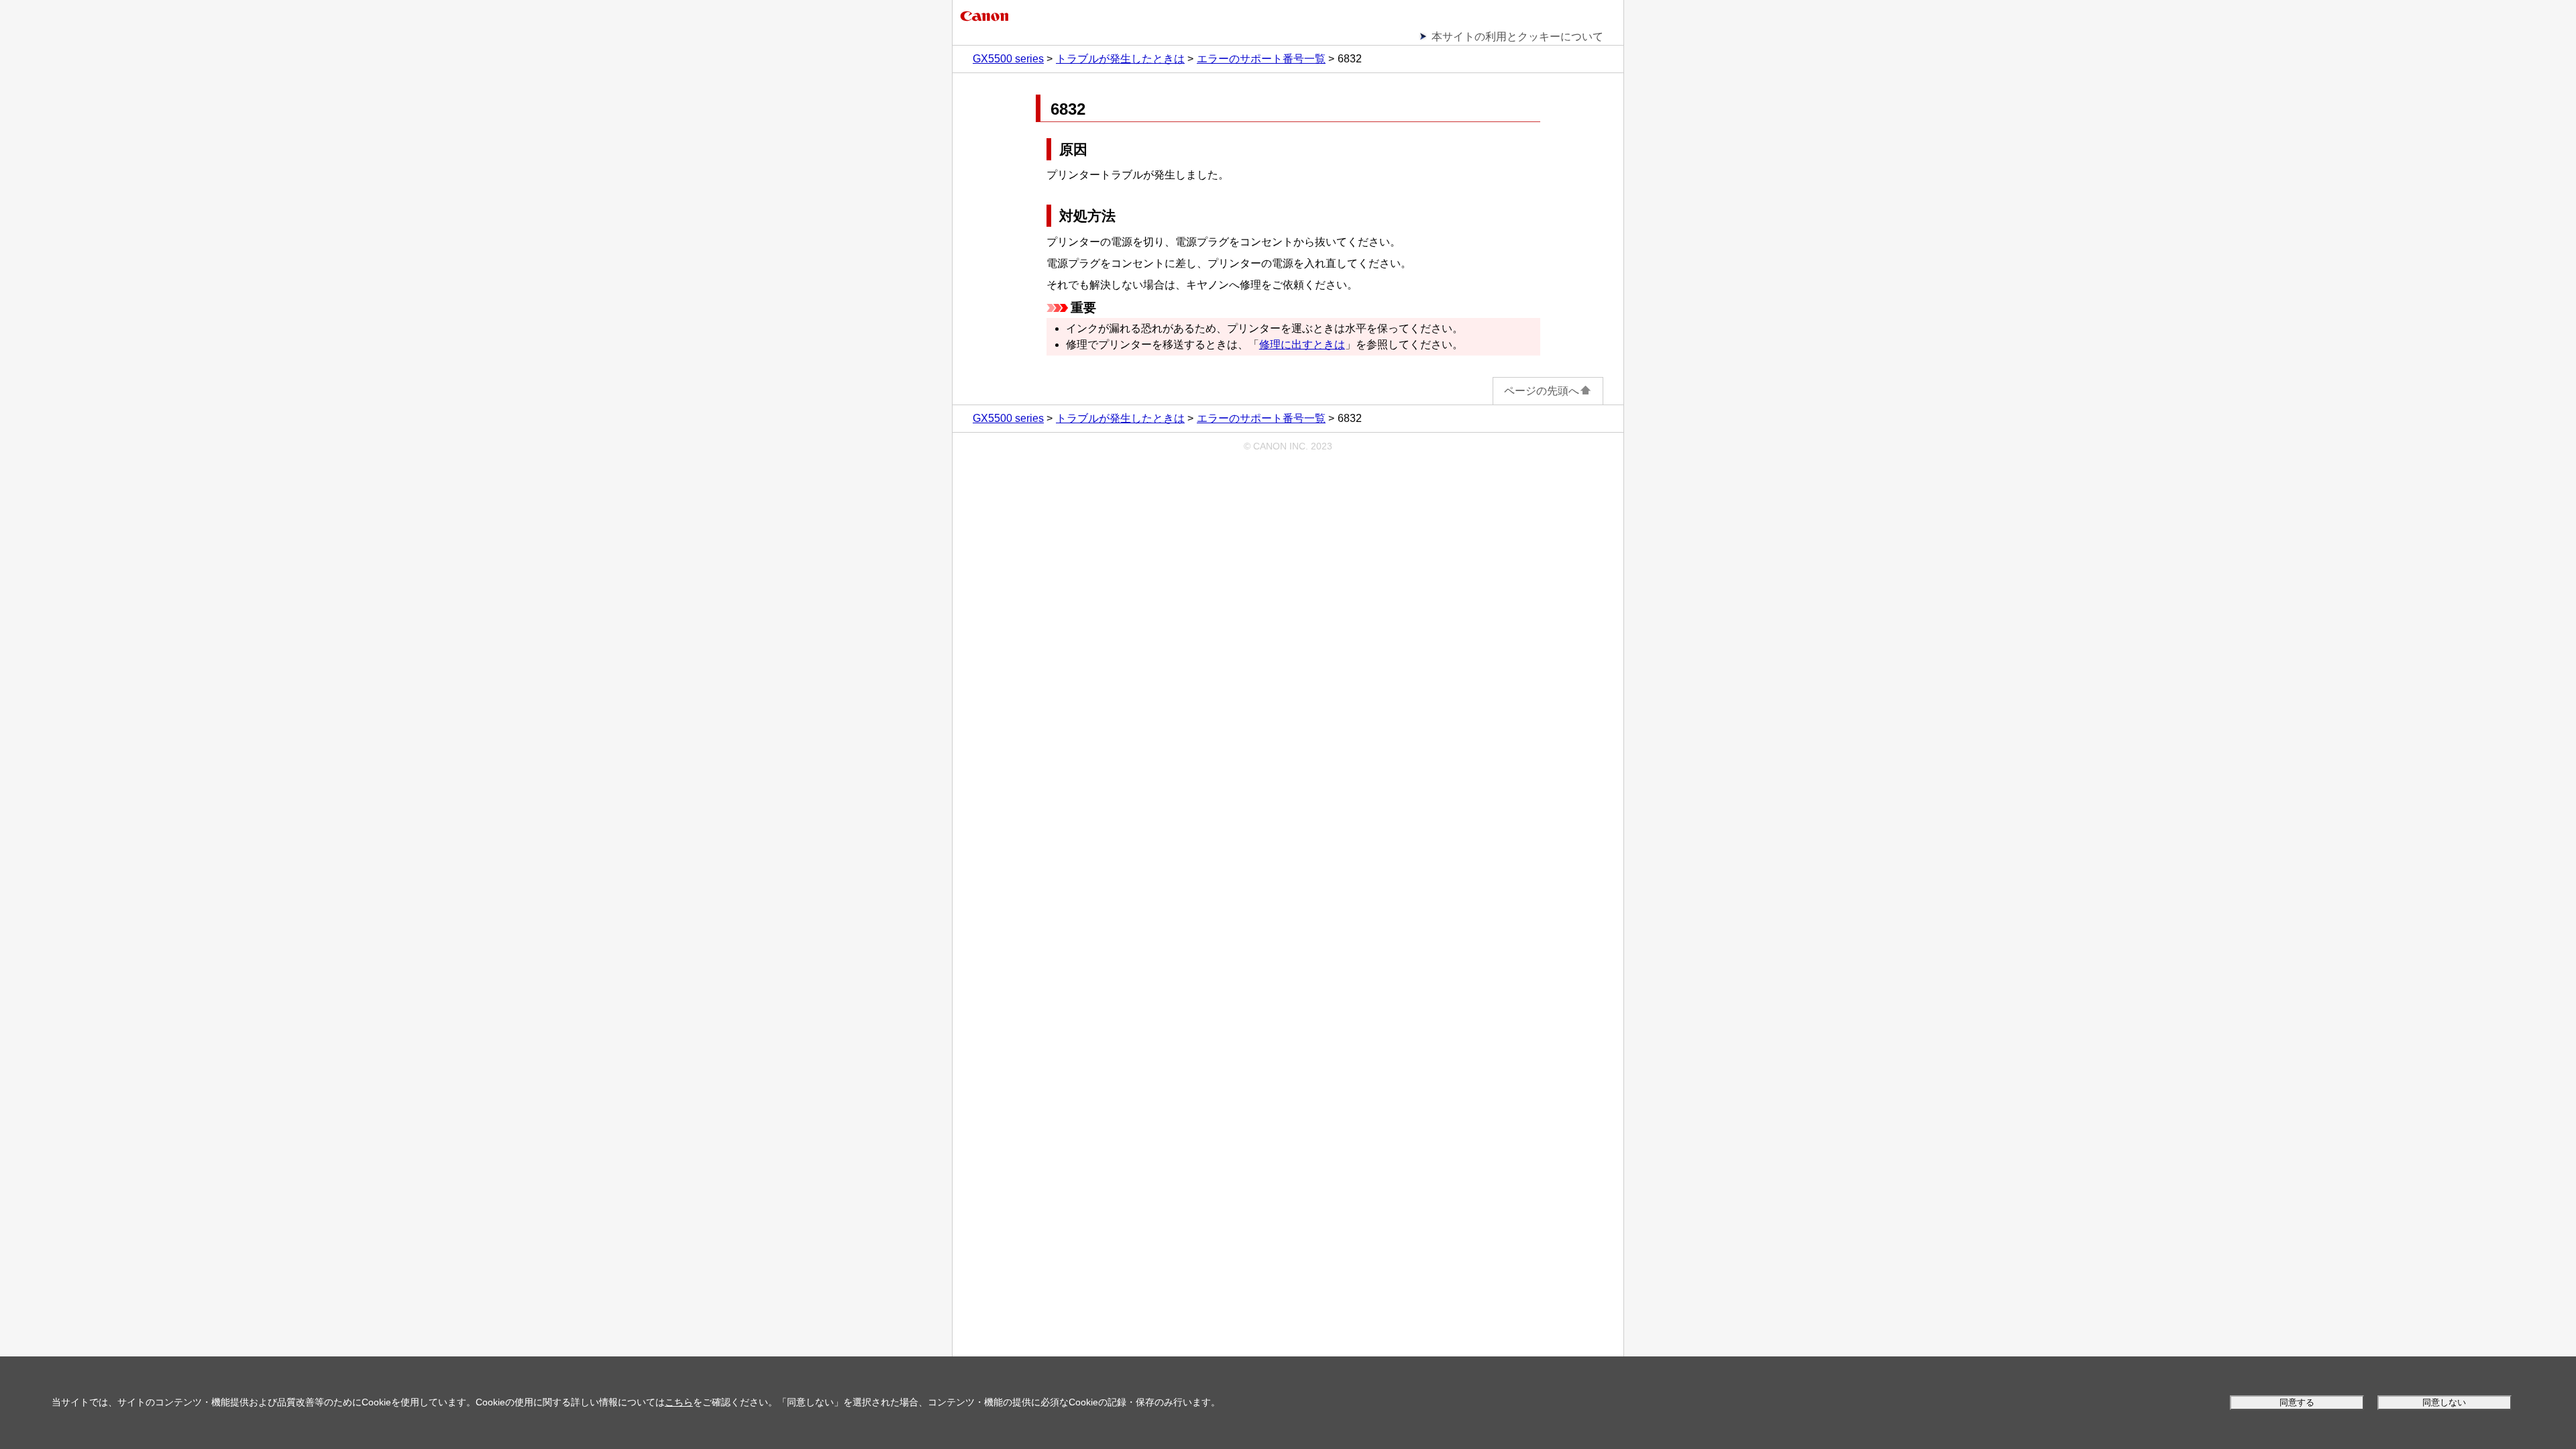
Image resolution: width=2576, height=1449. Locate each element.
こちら (679, 1402)
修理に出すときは (1302, 344)
